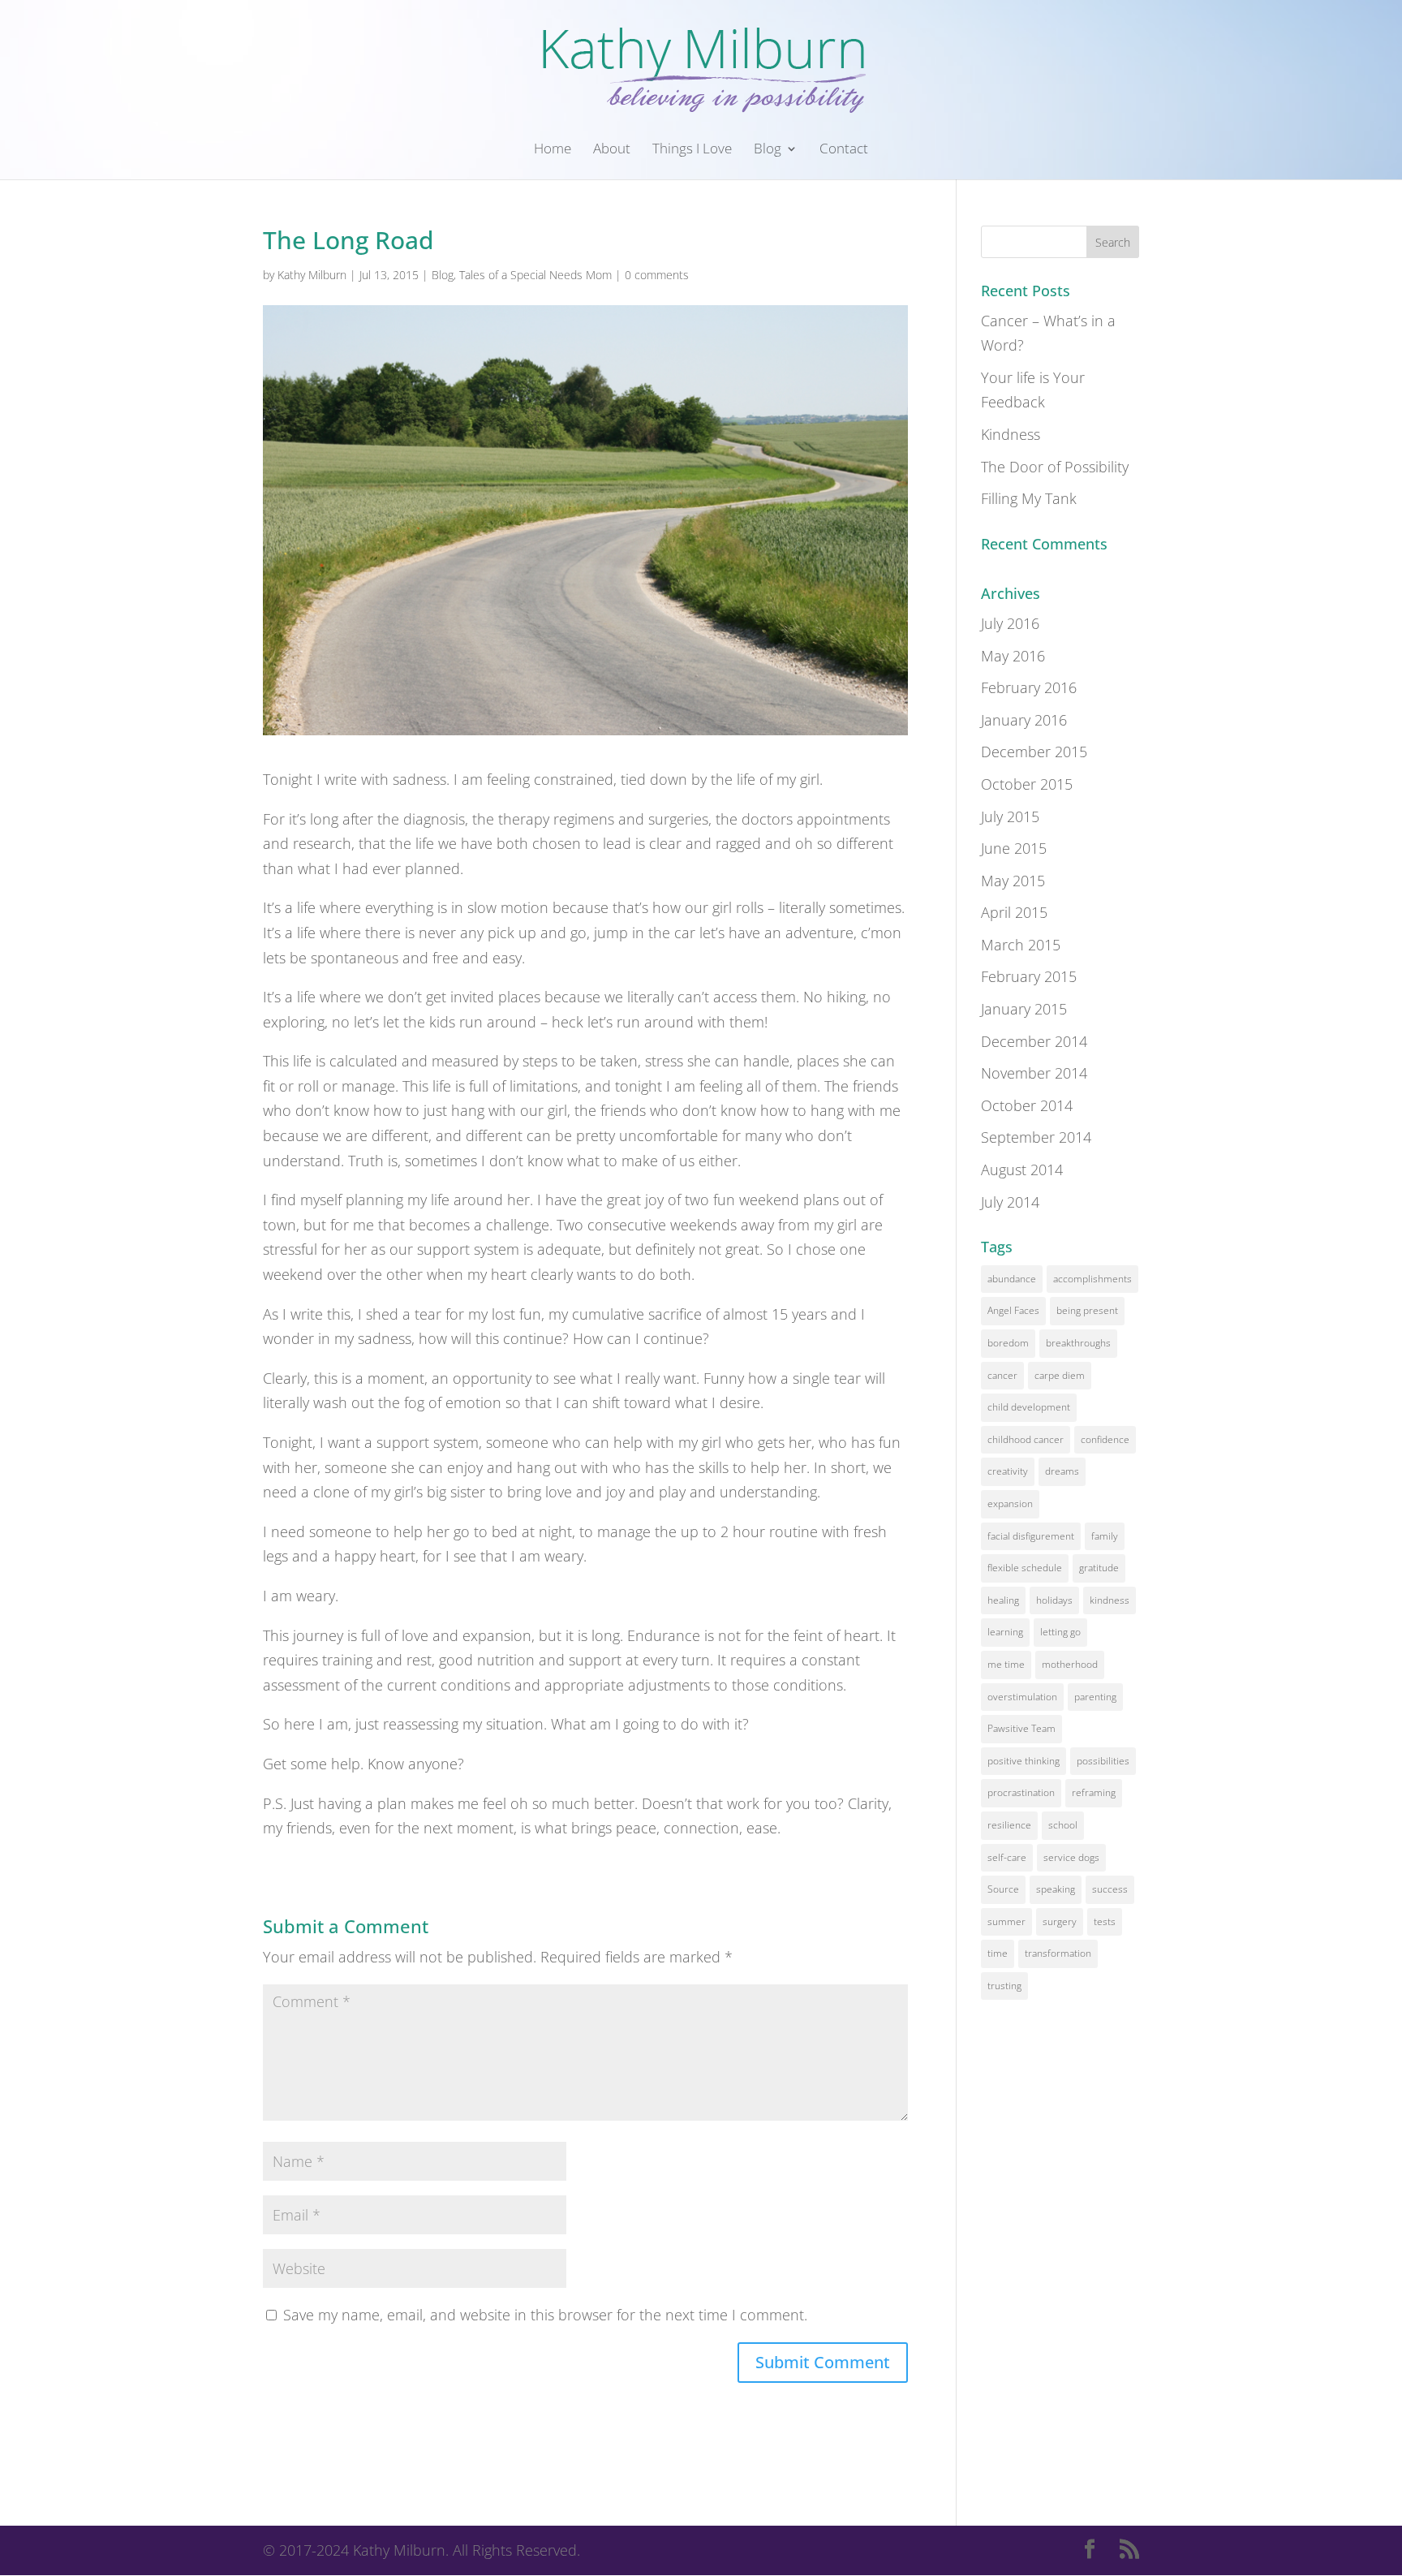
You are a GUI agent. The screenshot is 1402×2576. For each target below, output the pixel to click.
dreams (1062, 1471)
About (612, 150)
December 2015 (1034, 752)
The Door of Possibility (1055, 467)
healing (1003, 1600)
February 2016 (1029, 687)
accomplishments (1092, 1279)
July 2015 (1010, 816)
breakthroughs (1078, 1343)
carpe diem (1060, 1375)
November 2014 (1034, 1073)
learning (1005, 1632)
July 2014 (1010, 1202)
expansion (1010, 1503)
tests (1105, 1921)
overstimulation (1022, 1697)
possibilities (1103, 1761)
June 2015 (1014, 848)
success (1110, 1889)
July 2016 (1010, 623)
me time (1006, 1664)
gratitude (1099, 1568)
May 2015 (1013, 881)
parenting (1095, 1697)
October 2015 (1027, 784)
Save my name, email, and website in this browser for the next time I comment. (545, 2315)
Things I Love (692, 150)
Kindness (1011, 434)
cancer (1002, 1375)
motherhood (1070, 1664)
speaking (1056, 1889)
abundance (1012, 1279)
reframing (1094, 1792)
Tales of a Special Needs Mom (535, 275)
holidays (1054, 1600)
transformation (1058, 1953)
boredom (1008, 1343)
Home (553, 150)
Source (1003, 1889)
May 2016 (1013, 656)
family (1105, 1536)
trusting (1004, 1986)
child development (1029, 1407)
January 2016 (1024, 720)
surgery (1060, 1921)
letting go (1060, 1632)
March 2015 (1021, 945)
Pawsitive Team (1021, 1728)
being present (1087, 1310)
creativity (1008, 1471)
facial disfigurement (1031, 1536)
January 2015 (1024, 1009)
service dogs (1071, 1857)
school (1063, 1825)
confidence (1105, 1439)
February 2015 (1029, 976)
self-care (1007, 1857)
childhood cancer (1026, 1439)
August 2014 (1022, 1170)
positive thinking (1024, 1761)
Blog (768, 150)
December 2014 (1034, 1041)
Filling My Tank (1029, 498)
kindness (1110, 1600)
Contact (844, 150)
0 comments (657, 275)
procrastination (1021, 1792)
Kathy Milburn (312, 275)
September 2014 (1036, 1137)
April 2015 (1014, 912)
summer (1006, 1921)
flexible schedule (1025, 1568)
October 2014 (1027, 1105)
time (998, 1953)
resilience (1009, 1825)
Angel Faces (1013, 1310)
